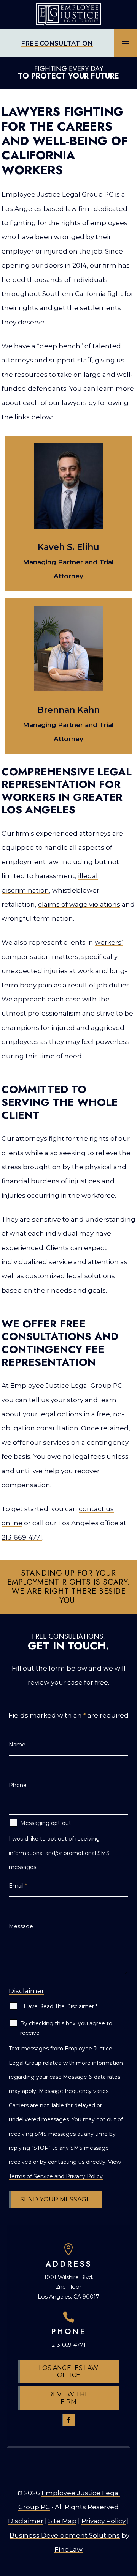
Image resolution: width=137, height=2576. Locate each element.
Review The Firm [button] (69, 2398)
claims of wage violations (79, 904)
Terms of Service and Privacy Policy (56, 2176)
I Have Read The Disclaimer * (59, 2006)
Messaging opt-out (46, 1823)
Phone (18, 1785)
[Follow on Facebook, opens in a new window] (68, 2420)
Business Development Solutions (65, 2535)
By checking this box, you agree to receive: (66, 2028)
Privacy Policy (104, 2521)
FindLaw (68, 2549)
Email (18, 1886)
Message (21, 1926)
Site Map (62, 2521)
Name (17, 1745)
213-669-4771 (22, 1537)
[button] (126, 43)
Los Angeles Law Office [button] (68, 2371)
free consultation (57, 43)
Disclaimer (26, 1991)
